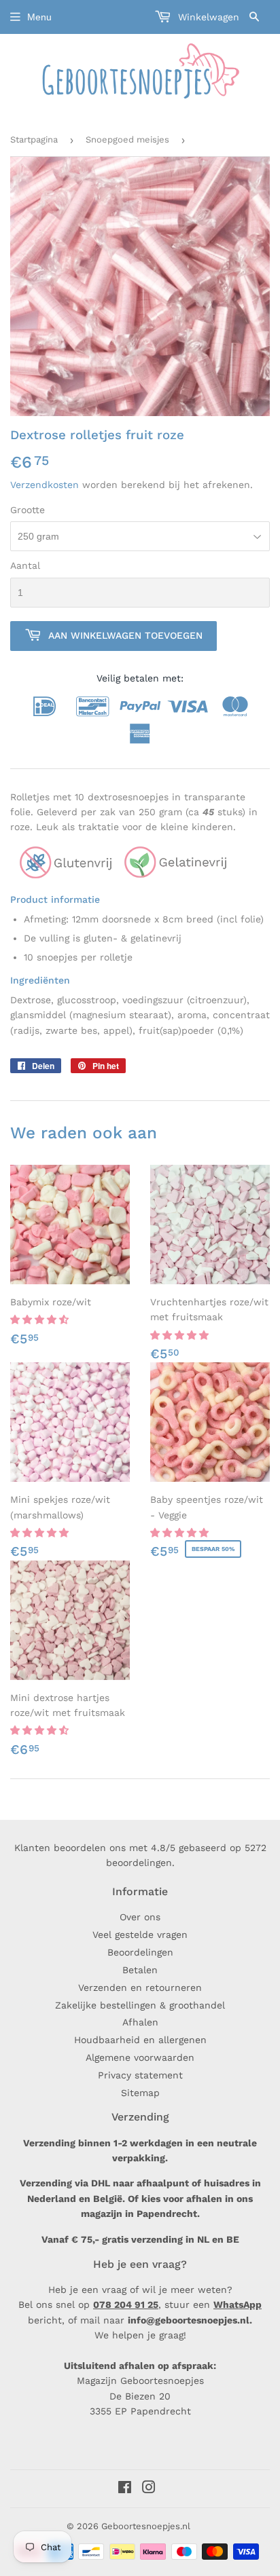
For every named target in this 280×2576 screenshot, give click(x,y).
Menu (39, 17)
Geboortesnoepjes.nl (146, 2526)
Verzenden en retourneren (140, 1987)
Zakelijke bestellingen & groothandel (140, 2005)
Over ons (140, 1917)
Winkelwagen (207, 17)
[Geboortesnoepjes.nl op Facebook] (125, 2489)
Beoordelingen (140, 1952)
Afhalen (140, 2022)
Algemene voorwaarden (140, 2057)
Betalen (140, 1970)
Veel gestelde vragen (140, 1935)
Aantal (25, 565)
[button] (41, 1320)
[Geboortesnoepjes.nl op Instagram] (149, 2489)
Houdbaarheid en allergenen (140, 2040)
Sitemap (140, 2093)
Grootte (28, 510)
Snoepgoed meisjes (127, 139)
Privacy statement (140, 2075)
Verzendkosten (45, 485)
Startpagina (34, 139)
